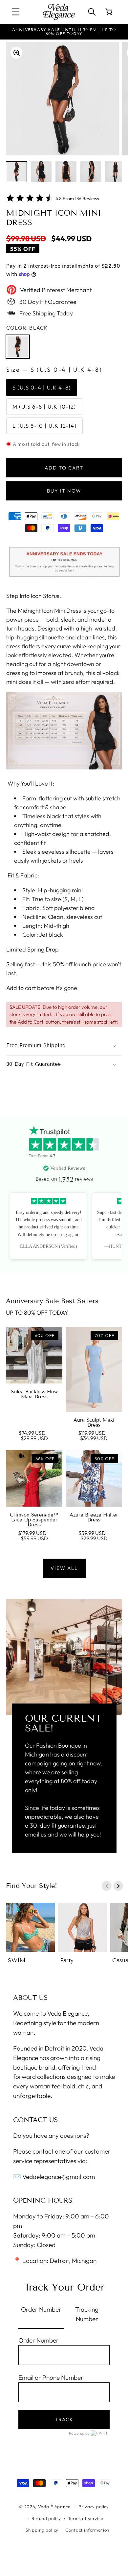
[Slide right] (118, 1886)
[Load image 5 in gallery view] (116, 172)
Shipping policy (42, 2530)
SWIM (17, 1960)
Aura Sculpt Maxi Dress (94, 1423)
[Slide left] (107, 1886)
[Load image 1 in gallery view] (16, 172)
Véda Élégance (54, 2507)
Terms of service (85, 2518)
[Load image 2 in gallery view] (41, 172)
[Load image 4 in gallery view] (91, 172)
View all (64, 1568)
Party (67, 1960)
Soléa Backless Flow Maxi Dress (34, 1394)
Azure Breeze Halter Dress (94, 1517)
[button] (16, 12)
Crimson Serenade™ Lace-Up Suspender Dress (34, 1520)
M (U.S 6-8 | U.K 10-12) (44, 406)
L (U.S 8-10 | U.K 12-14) (44, 426)
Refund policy (46, 2518)
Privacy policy (94, 2507)
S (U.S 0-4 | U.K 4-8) (42, 387)
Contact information (87, 2530)
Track (64, 2419)
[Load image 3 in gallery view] (66, 172)
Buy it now (64, 491)
